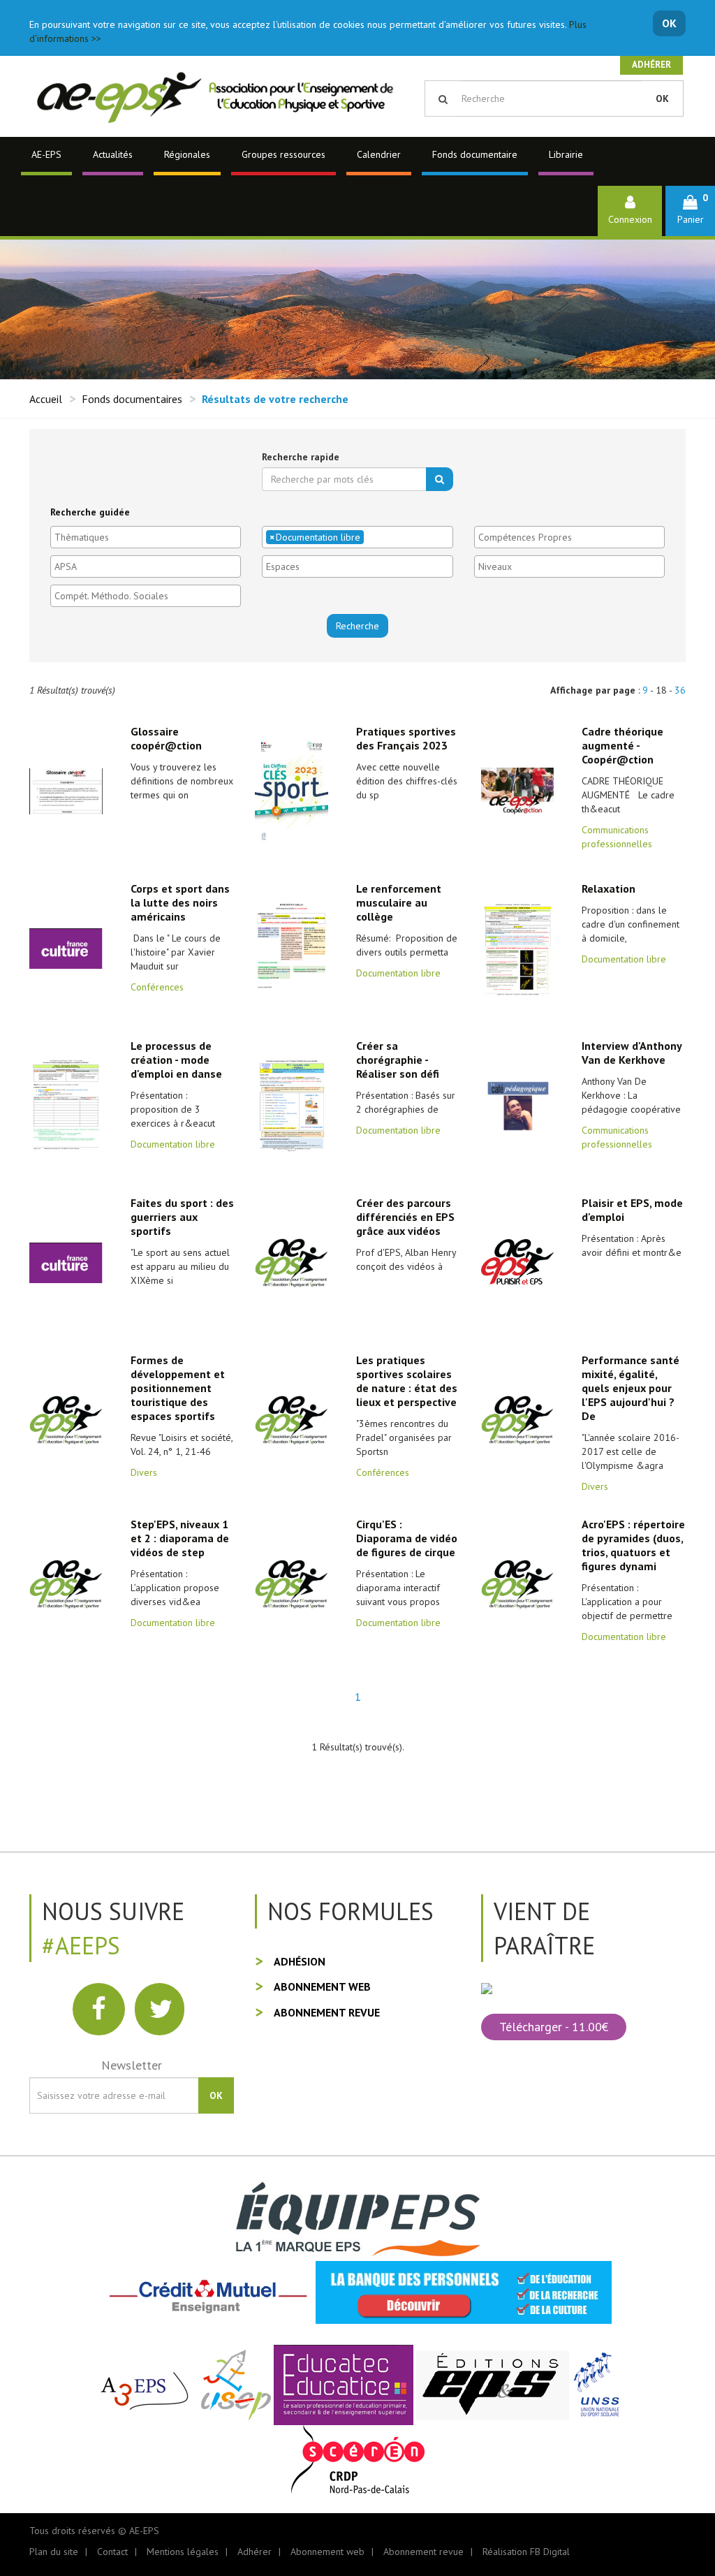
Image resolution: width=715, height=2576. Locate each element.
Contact (112, 2552)
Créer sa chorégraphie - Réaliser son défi (398, 1060)
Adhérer (651, 65)
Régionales (187, 154)
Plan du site (54, 2552)
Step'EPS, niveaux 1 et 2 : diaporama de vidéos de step (180, 1538)
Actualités (113, 154)
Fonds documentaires (132, 399)
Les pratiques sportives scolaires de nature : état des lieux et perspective (407, 1381)
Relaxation (609, 888)
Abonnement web (322, 1986)
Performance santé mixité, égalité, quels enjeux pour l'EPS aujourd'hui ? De (631, 1388)
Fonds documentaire (475, 154)
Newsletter (132, 2065)
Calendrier (379, 154)
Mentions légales (183, 2552)
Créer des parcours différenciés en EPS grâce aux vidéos (405, 1217)
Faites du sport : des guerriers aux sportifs (182, 1217)
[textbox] (149, 537)
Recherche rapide (301, 457)
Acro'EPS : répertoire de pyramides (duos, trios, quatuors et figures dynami (633, 1545)
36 (680, 690)
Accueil (46, 399)
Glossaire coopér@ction (166, 738)
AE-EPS (46, 154)
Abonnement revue (327, 2012)
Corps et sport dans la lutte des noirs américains (180, 902)
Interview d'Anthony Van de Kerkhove (632, 1053)
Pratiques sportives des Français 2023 (406, 738)
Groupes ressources (283, 154)
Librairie (566, 154)
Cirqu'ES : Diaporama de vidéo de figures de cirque (407, 1538)
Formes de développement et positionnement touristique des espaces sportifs (178, 1388)
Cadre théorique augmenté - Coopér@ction (622, 745)
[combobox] (146, 537)
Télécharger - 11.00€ (554, 2027)
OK (669, 23)
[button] (690, 211)
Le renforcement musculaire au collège (399, 902)
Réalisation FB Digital (526, 2552)
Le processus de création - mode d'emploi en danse (176, 1060)
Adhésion (300, 1961)
